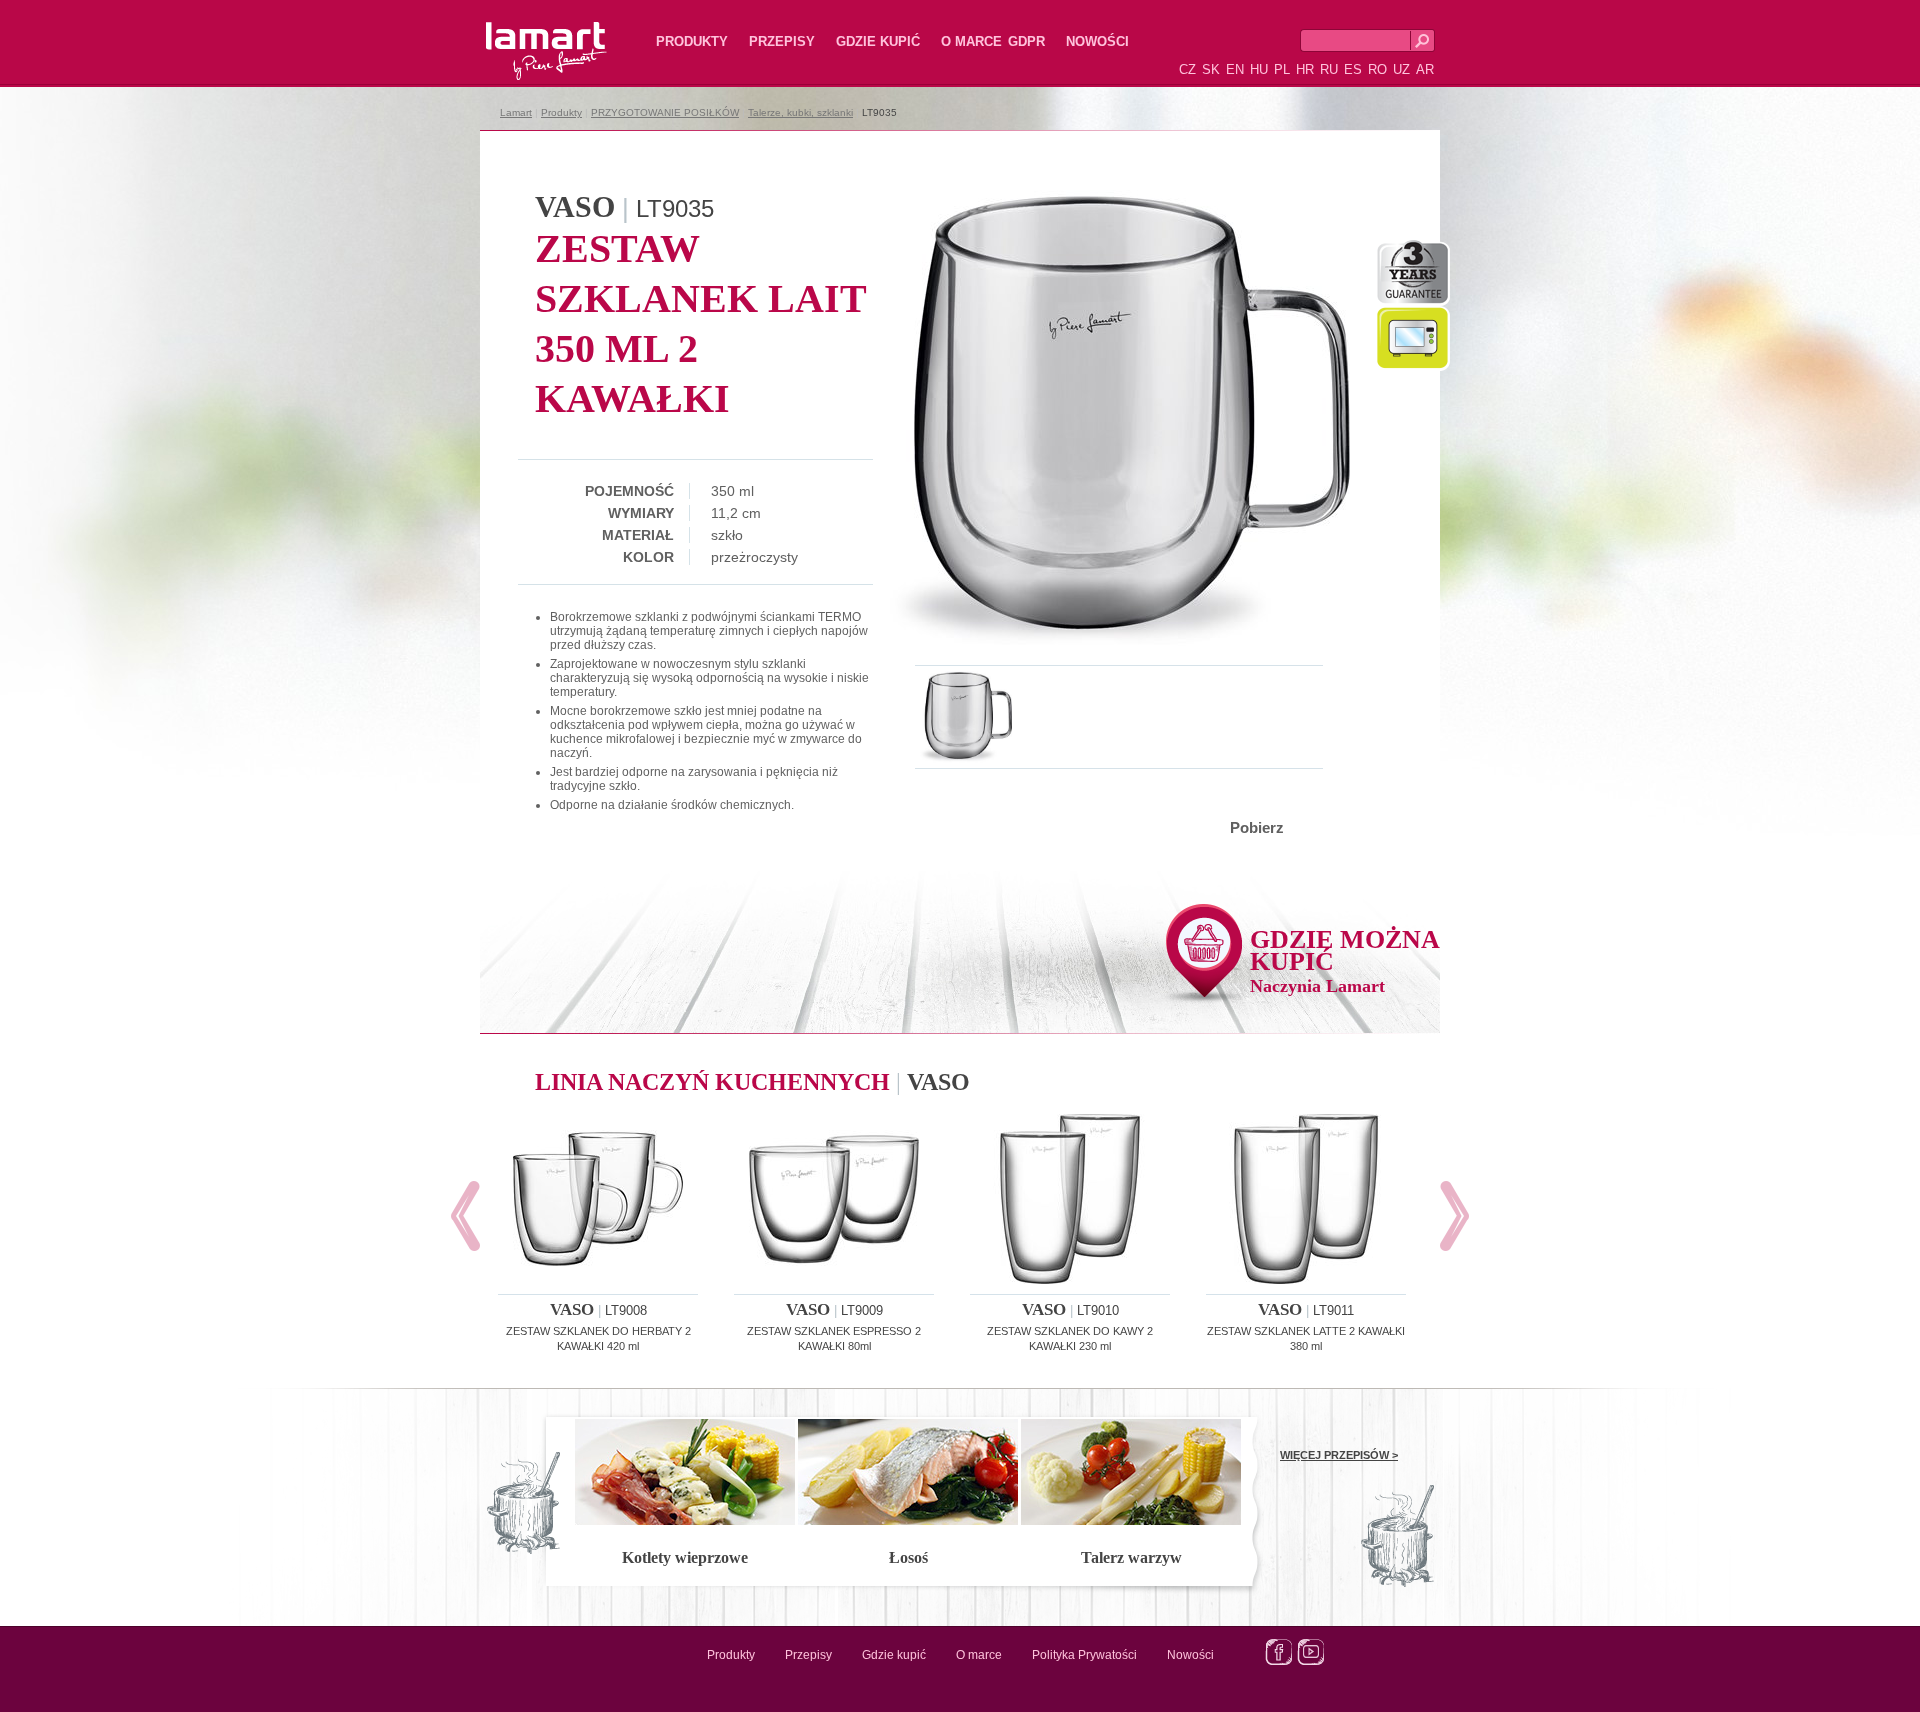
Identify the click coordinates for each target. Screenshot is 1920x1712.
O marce (971, 41)
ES (1353, 69)
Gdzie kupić (878, 41)
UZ (1401, 69)
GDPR (1026, 41)
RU (1329, 69)
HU (1259, 69)
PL (1282, 69)
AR (1425, 69)
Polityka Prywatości (1084, 1655)
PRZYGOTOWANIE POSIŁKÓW (665, 112)
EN (1235, 69)
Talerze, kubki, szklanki (800, 112)
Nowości (1097, 41)
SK (1211, 69)
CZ (1187, 69)
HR (1305, 69)
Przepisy (782, 41)
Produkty (692, 41)
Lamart (525, 35)
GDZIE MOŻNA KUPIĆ (1345, 960)
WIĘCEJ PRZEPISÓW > (1339, 1455)
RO (1377, 69)
